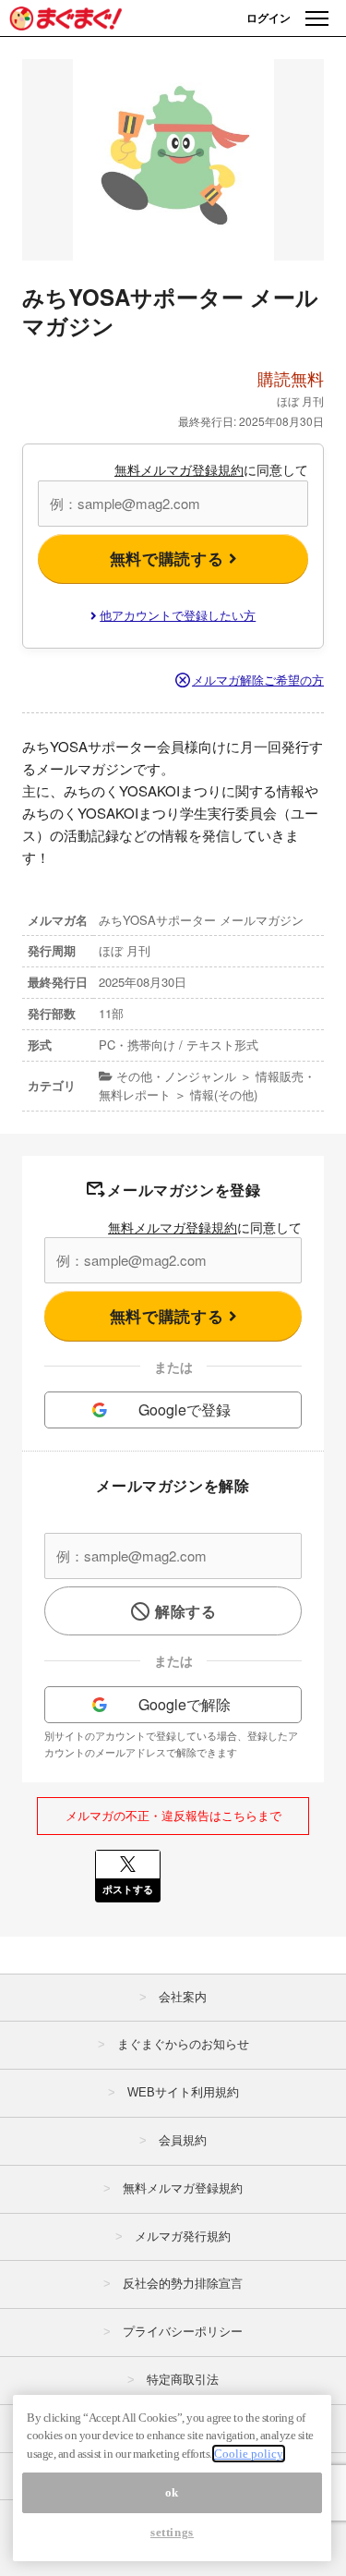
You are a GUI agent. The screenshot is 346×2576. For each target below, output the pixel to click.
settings (172, 2532)
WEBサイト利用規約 (183, 2092)
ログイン (268, 18)
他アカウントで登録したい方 (178, 615)
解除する (186, 1611)
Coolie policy (249, 2454)
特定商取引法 (183, 2380)
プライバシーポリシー (183, 2332)
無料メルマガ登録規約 (179, 469)
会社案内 (183, 1997)
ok (172, 2492)
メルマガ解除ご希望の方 (258, 680)
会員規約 (183, 2140)
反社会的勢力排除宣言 (183, 2284)
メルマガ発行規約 (183, 2236)
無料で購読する (169, 558)
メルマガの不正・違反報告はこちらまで (173, 1815)
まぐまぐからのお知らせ (183, 2044)
